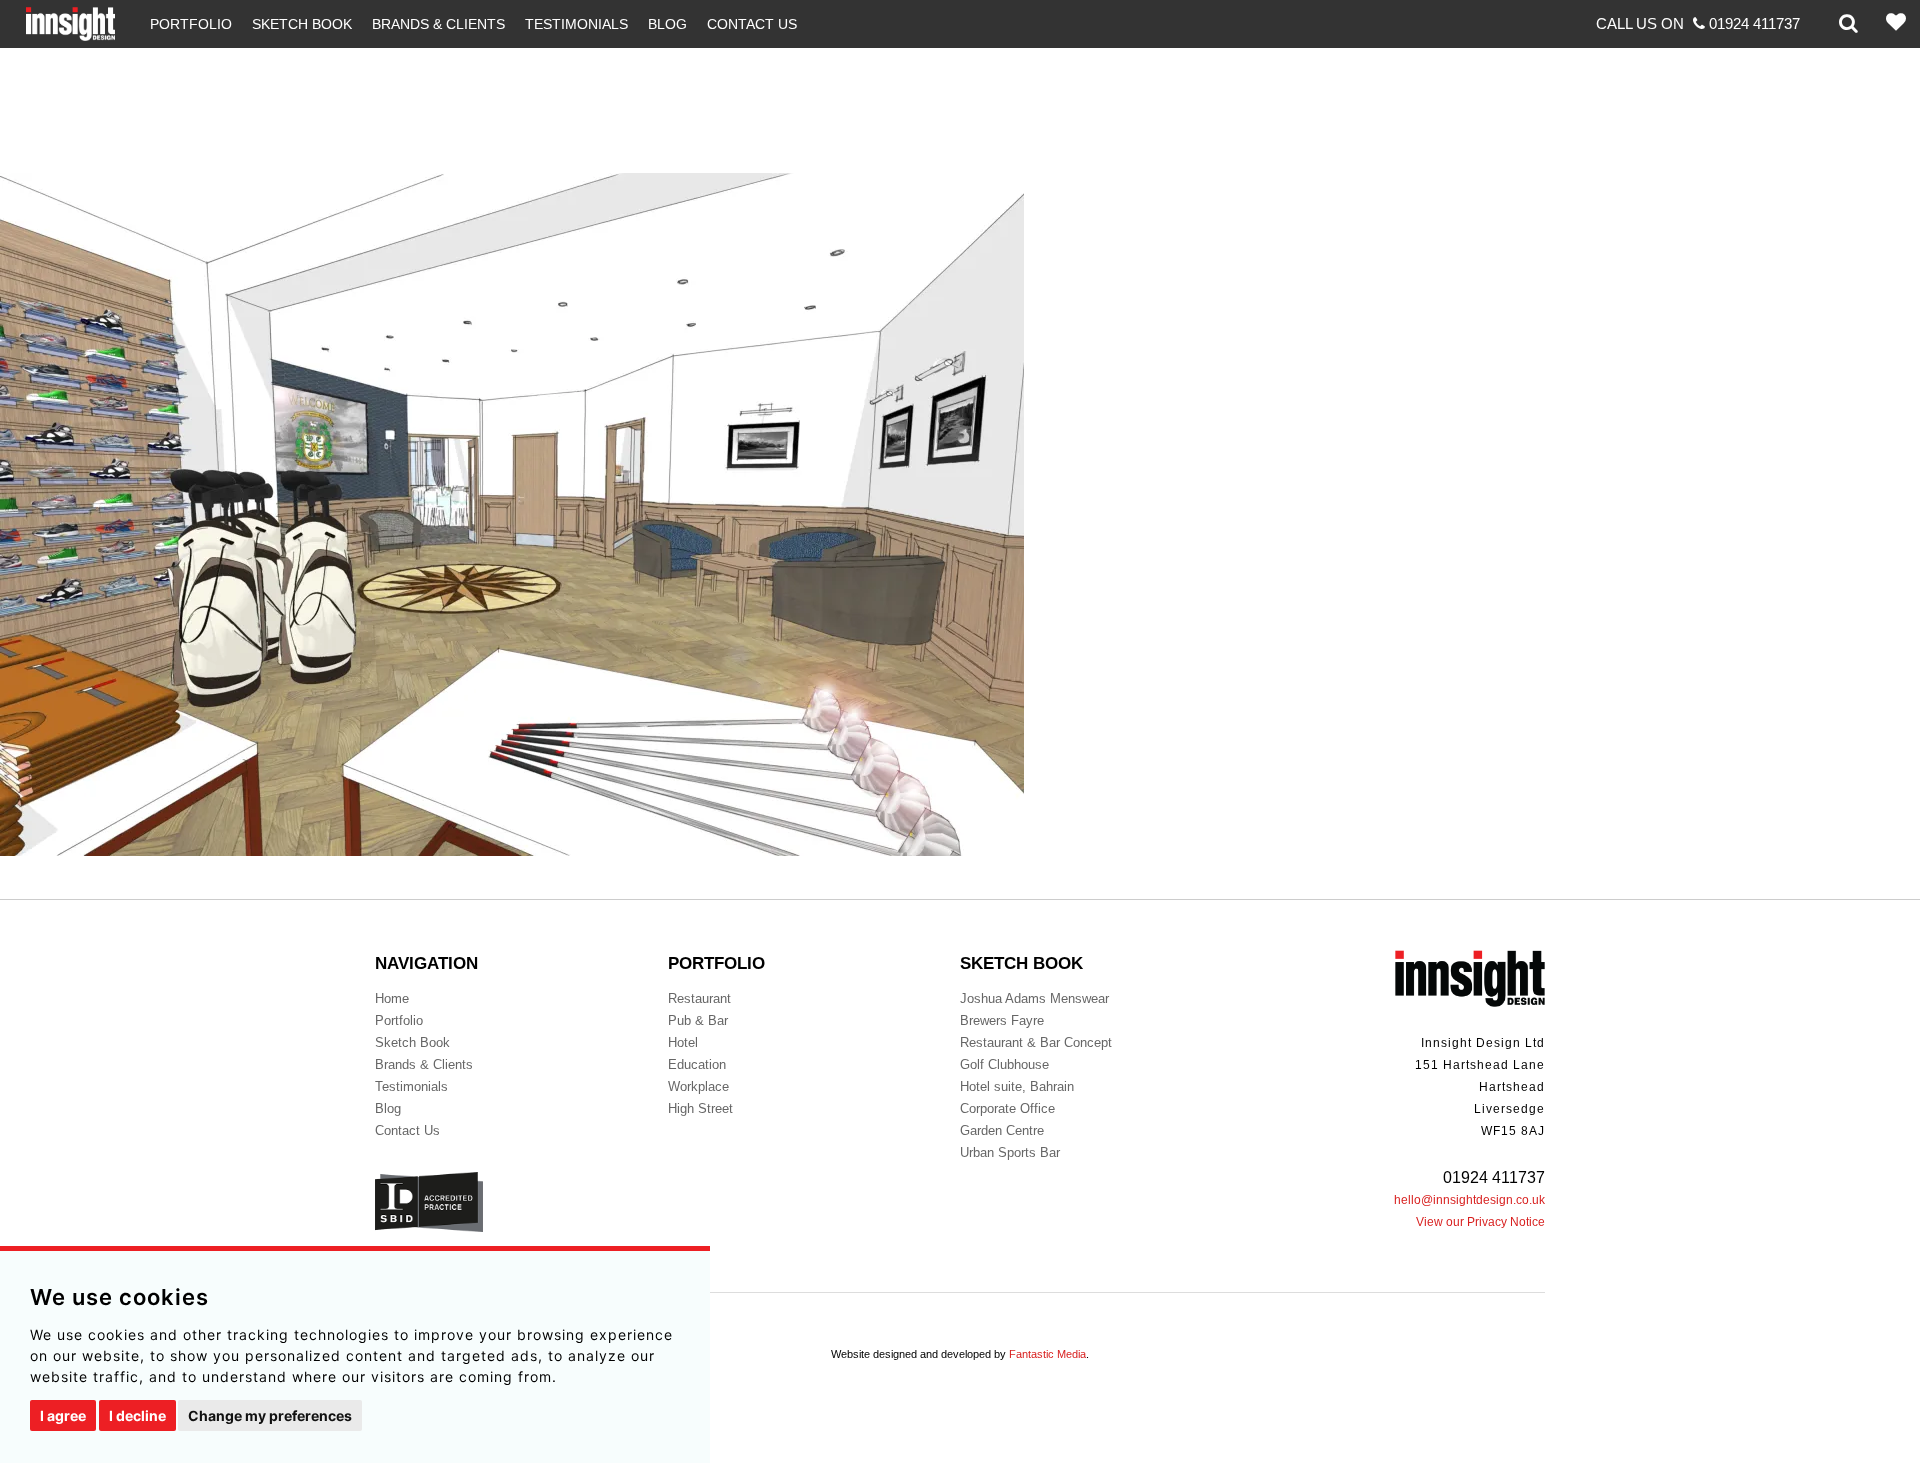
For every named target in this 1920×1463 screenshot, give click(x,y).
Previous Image (51, 58)
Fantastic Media (1047, 1354)
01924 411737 (1494, 1177)
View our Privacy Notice (1480, 1222)
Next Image (38, 80)
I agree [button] (63, 1415)
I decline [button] (137, 1415)
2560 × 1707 (142, 866)
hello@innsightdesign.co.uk (1469, 1200)
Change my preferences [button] (270, 1415)
